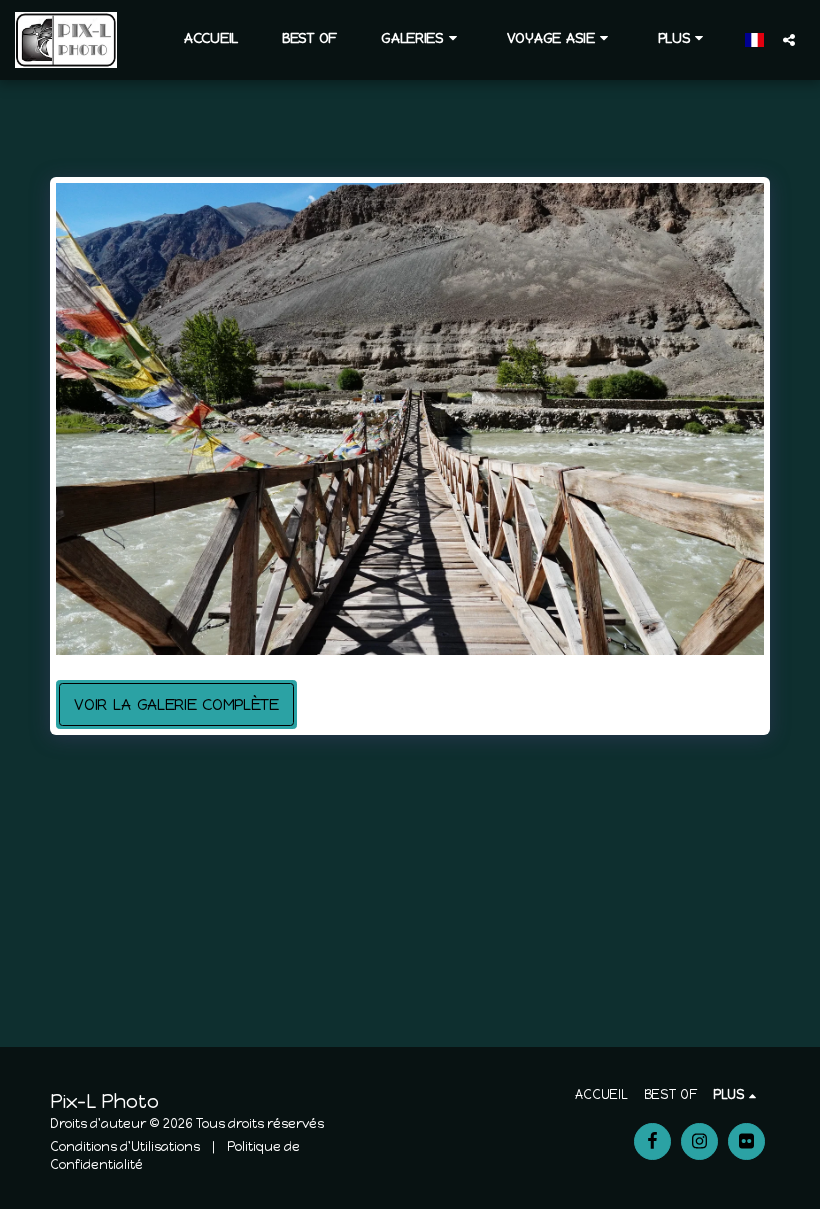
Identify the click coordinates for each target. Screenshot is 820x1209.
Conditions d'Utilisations (125, 1146)
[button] (422, 39)
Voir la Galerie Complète (176, 704)
